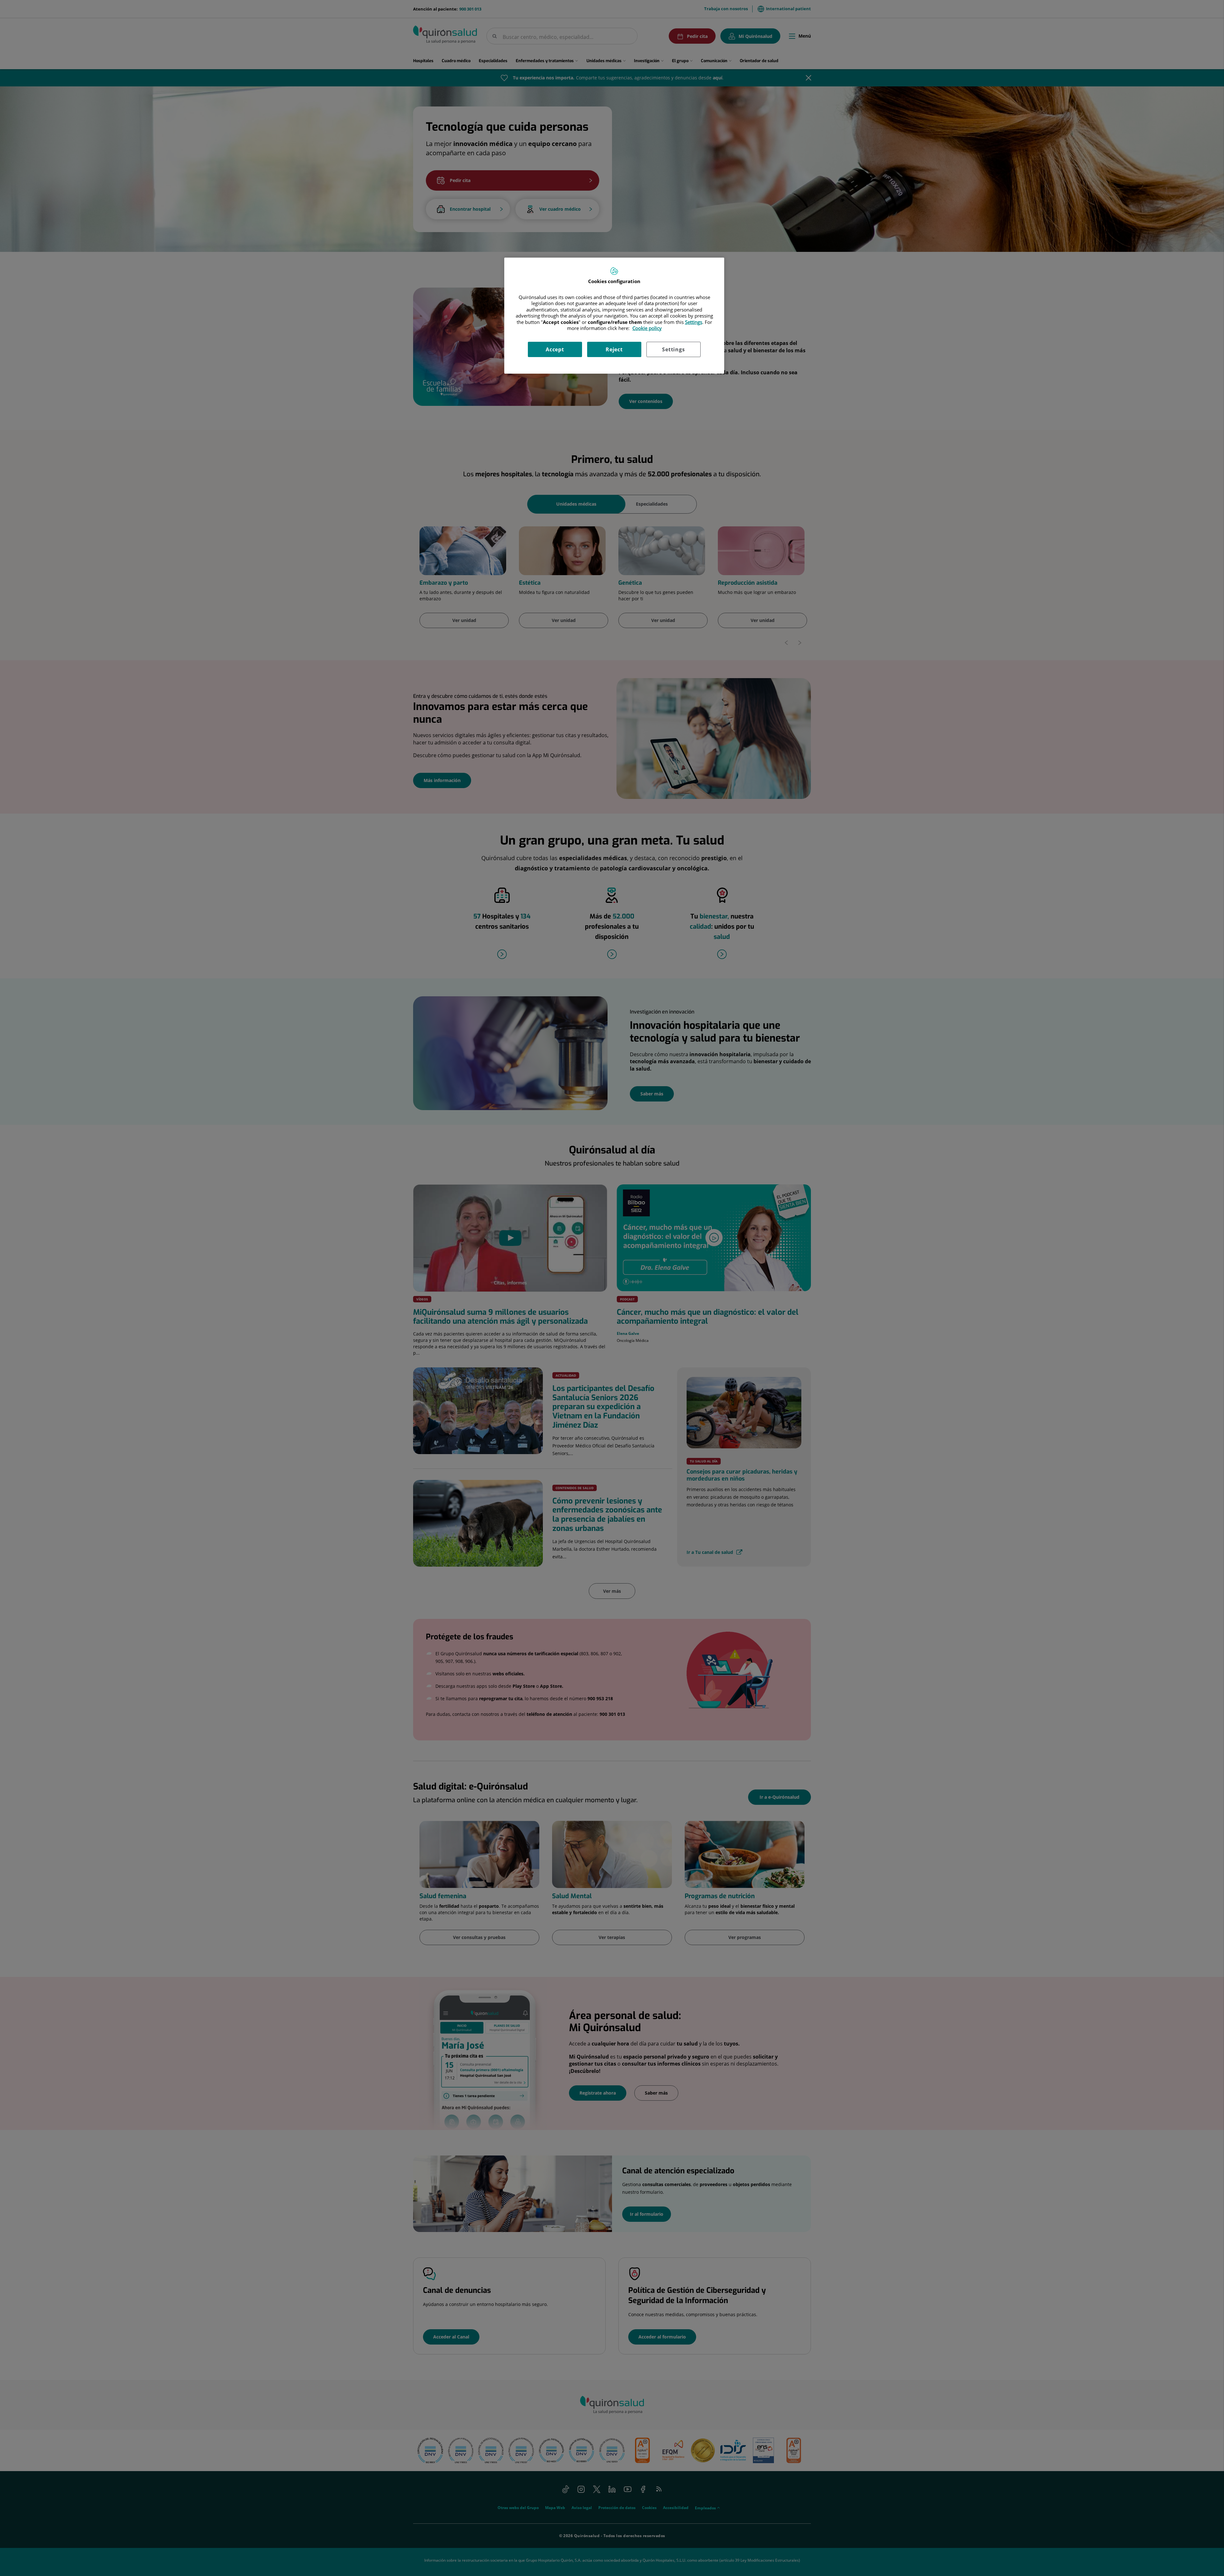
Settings (673, 349)
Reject (614, 349)
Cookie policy (647, 328)
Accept (555, 349)
